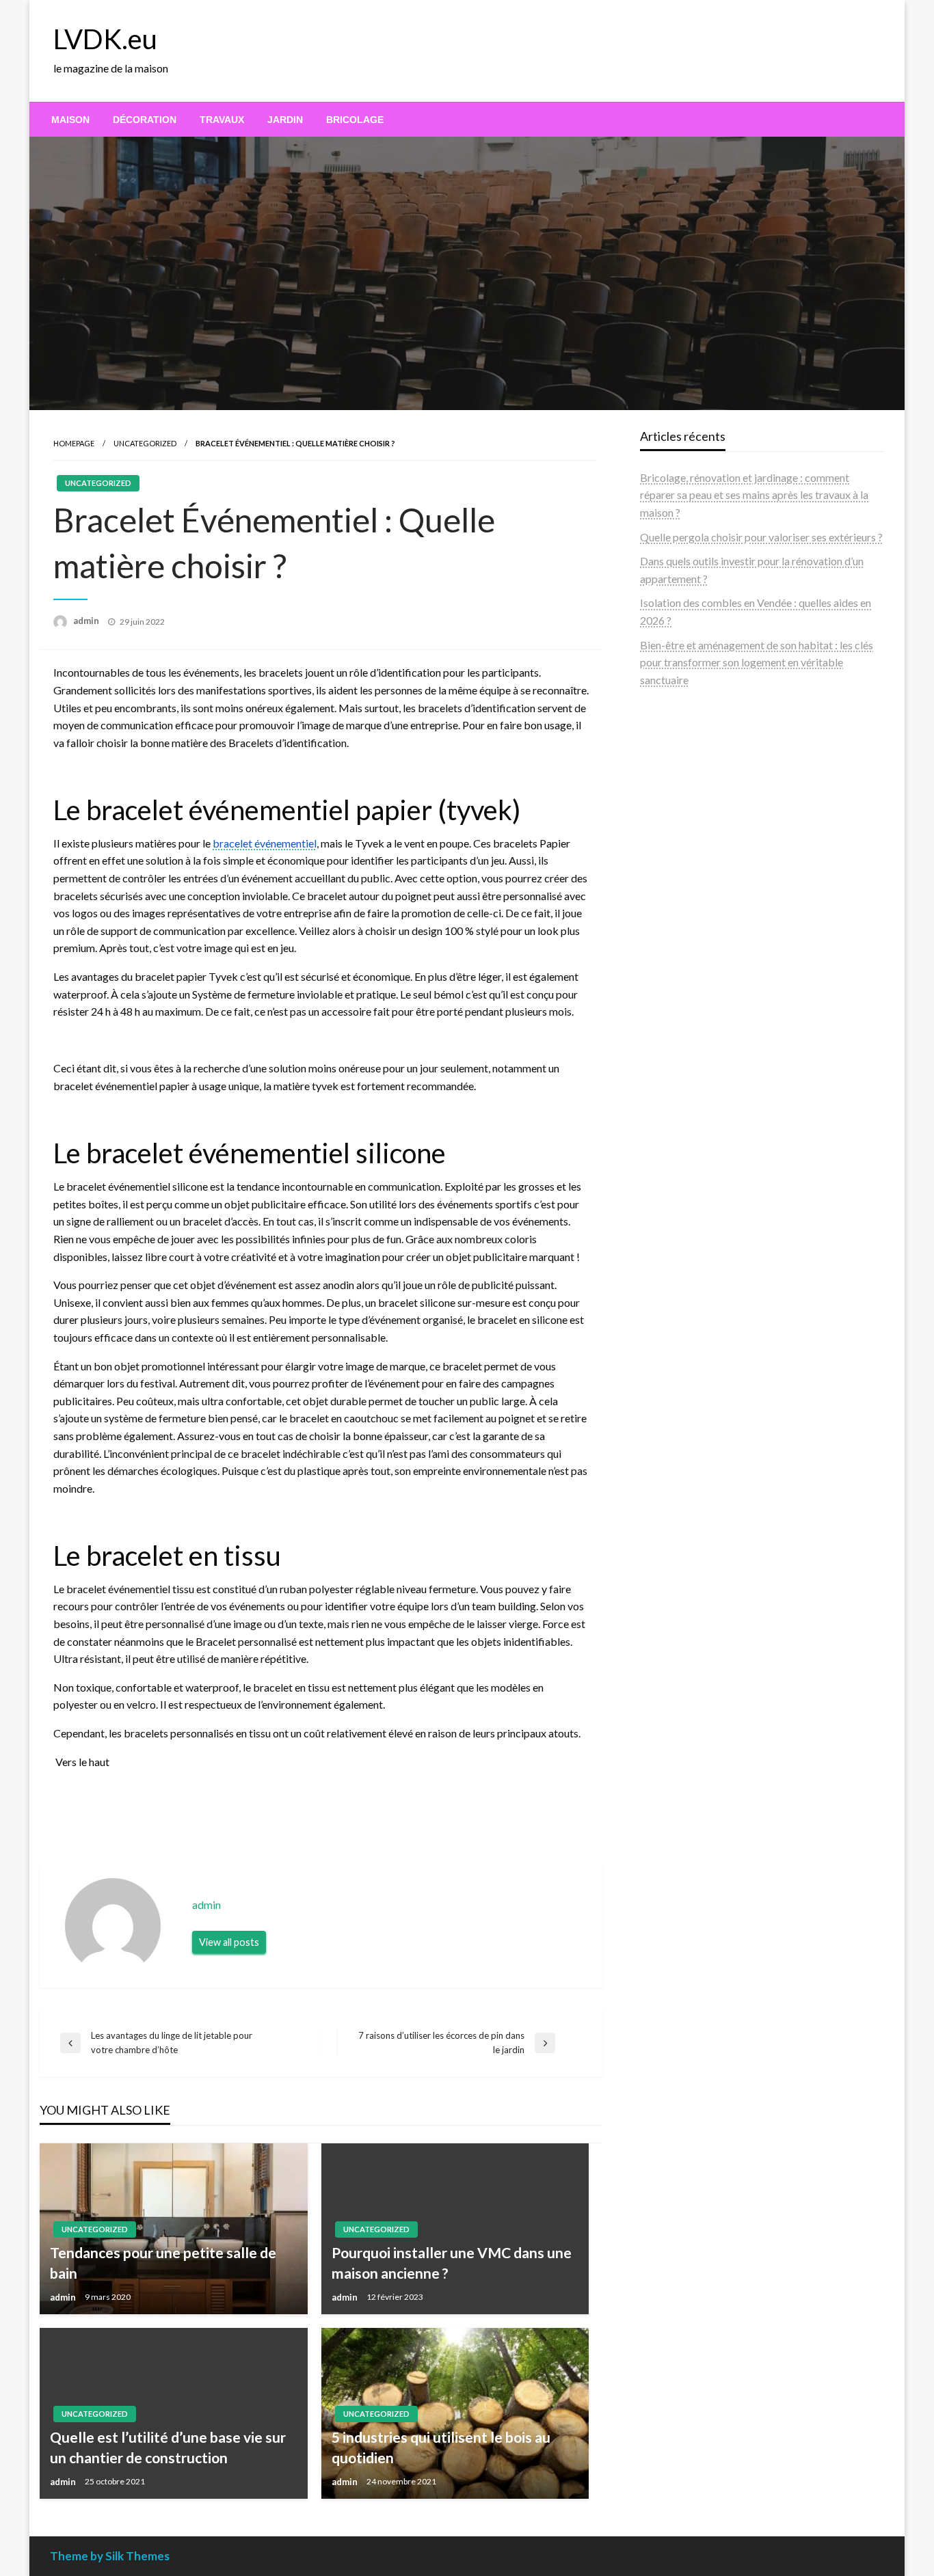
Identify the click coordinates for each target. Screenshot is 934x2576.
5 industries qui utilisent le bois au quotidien (441, 2447)
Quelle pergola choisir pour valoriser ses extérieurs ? (761, 537)
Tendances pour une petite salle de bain (163, 2262)
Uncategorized (145, 443)
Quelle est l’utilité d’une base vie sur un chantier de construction (168, 2447)
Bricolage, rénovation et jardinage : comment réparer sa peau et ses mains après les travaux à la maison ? (754, 495)
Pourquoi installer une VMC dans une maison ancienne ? (452, 2262)
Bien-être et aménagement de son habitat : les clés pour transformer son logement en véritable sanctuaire (757, 662)
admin (87, 621)
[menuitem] (70, 120)
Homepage (74, 443)
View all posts (229, 1942)
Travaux (222, 120)
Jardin (285, 120)
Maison (70, 120)
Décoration (145, 120)
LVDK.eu (105, 39)
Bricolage (355, 120)
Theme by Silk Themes (110, 2556)
